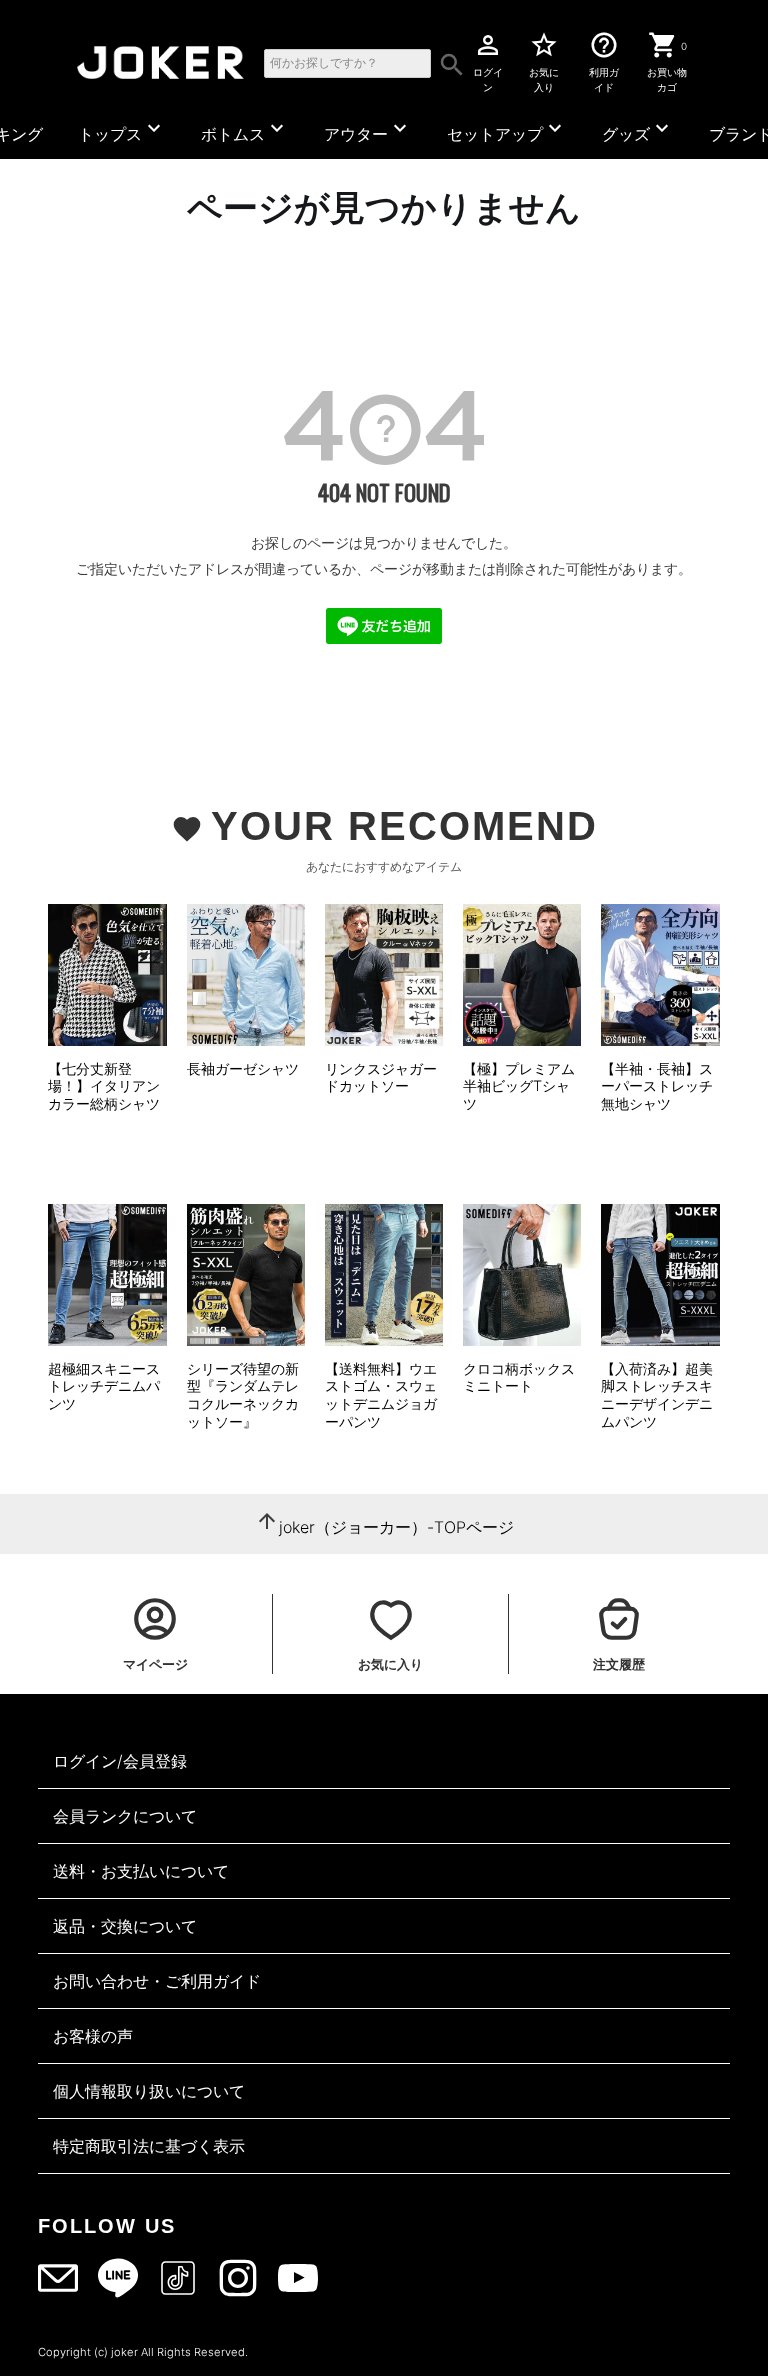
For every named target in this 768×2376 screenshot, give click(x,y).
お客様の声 (93, 2036)
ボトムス (245, 130)
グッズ (638, 130)
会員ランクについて (125, 1816)
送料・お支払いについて (141, 1871)
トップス (122, 130)
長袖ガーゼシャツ (243, 1068)
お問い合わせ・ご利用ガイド (157, 1981)
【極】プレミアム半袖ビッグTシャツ (519, 1086)
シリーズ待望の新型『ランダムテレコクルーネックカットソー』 (243, 1395)
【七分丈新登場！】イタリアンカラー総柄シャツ (104, 1086)
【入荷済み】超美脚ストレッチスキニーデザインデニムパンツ (657, 1395)
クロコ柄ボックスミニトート (519, 1377)
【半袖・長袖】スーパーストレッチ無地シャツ (657, 1086)
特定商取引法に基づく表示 (149, 2146)
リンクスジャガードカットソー (381, 1077)
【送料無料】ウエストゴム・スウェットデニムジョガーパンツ (381, 1395)
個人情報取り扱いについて (149, 2091)
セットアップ (507, 130)
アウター (368, 130)
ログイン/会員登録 (120, 1761)
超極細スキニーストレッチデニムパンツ (104, 1386)
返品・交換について (125, 1926)
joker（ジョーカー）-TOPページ (396, 1527)
